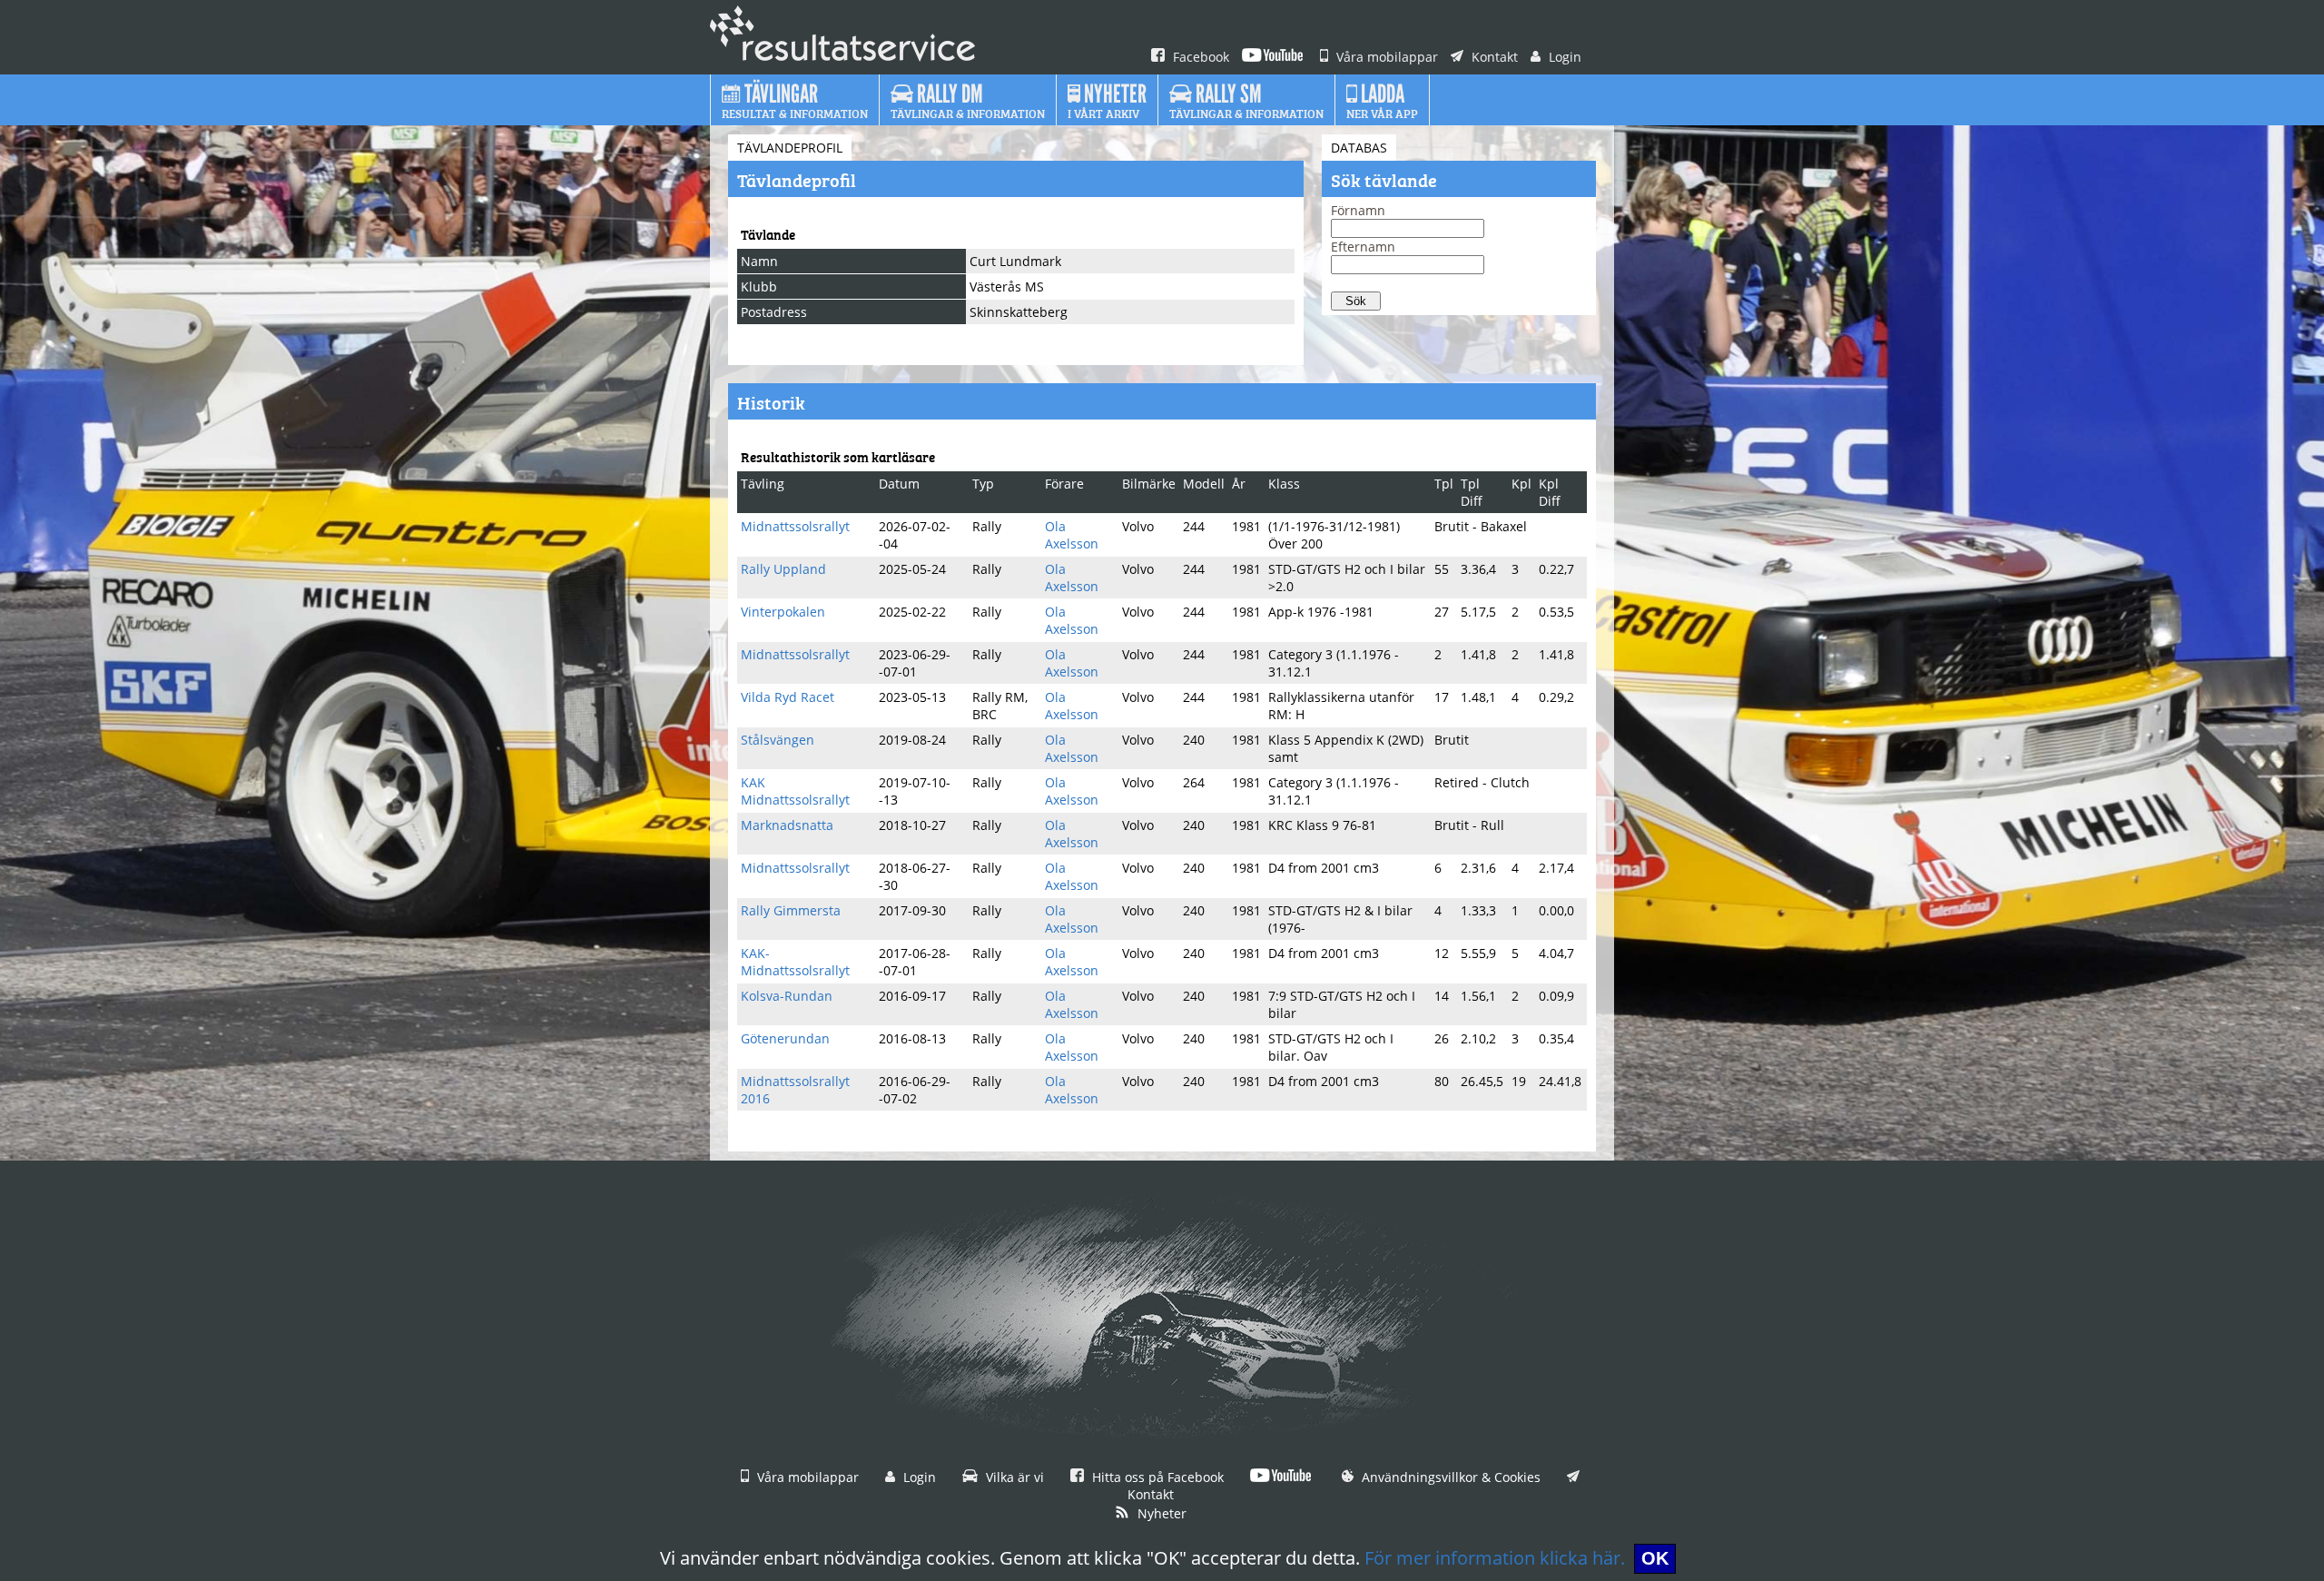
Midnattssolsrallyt (795, 526)
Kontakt (1493, 57)
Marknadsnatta (787, 825)
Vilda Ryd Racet (788, 697)
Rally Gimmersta (791, 910)
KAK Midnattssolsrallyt (795, 791)
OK (1655, 1558)
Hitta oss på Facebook (1156, 1477)
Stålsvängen (778, 740)
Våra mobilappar (1385, 57)
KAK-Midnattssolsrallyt (795, 962)
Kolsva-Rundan (787, 996)
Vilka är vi (1013, 1477)
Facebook (1199, 57)
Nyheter (1160, 1513)
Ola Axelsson (1072, 535)
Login (1563, 57)
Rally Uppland (783, 569)
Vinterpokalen (783, 612)
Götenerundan (785, 1038)
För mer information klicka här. (1495, 1558)
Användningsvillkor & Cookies (1449, 1477)
